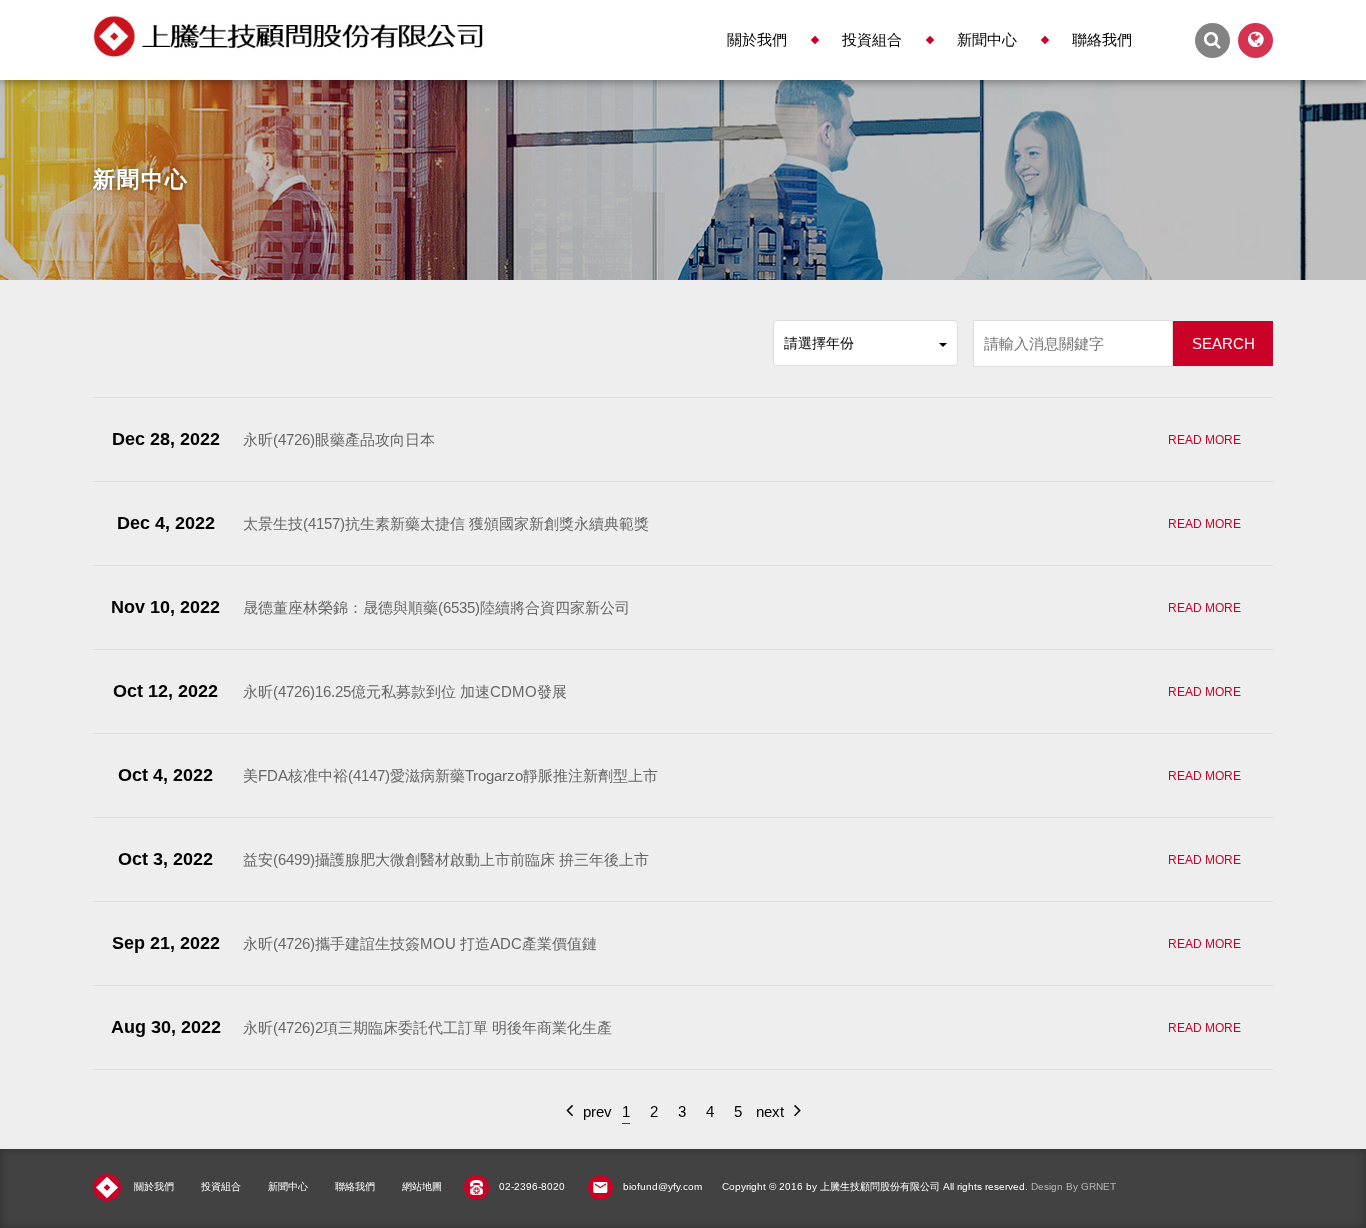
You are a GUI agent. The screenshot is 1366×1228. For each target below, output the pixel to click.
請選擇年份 (819, 343)
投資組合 (872, 39)
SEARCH (1223, 343)
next (770, 1111)
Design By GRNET (1073, 1186)
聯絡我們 (1102, 39)
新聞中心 (987, 39)
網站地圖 (422, 1186)
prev (597, 1111)
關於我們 (757, 39)
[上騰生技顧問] (288, 36)
